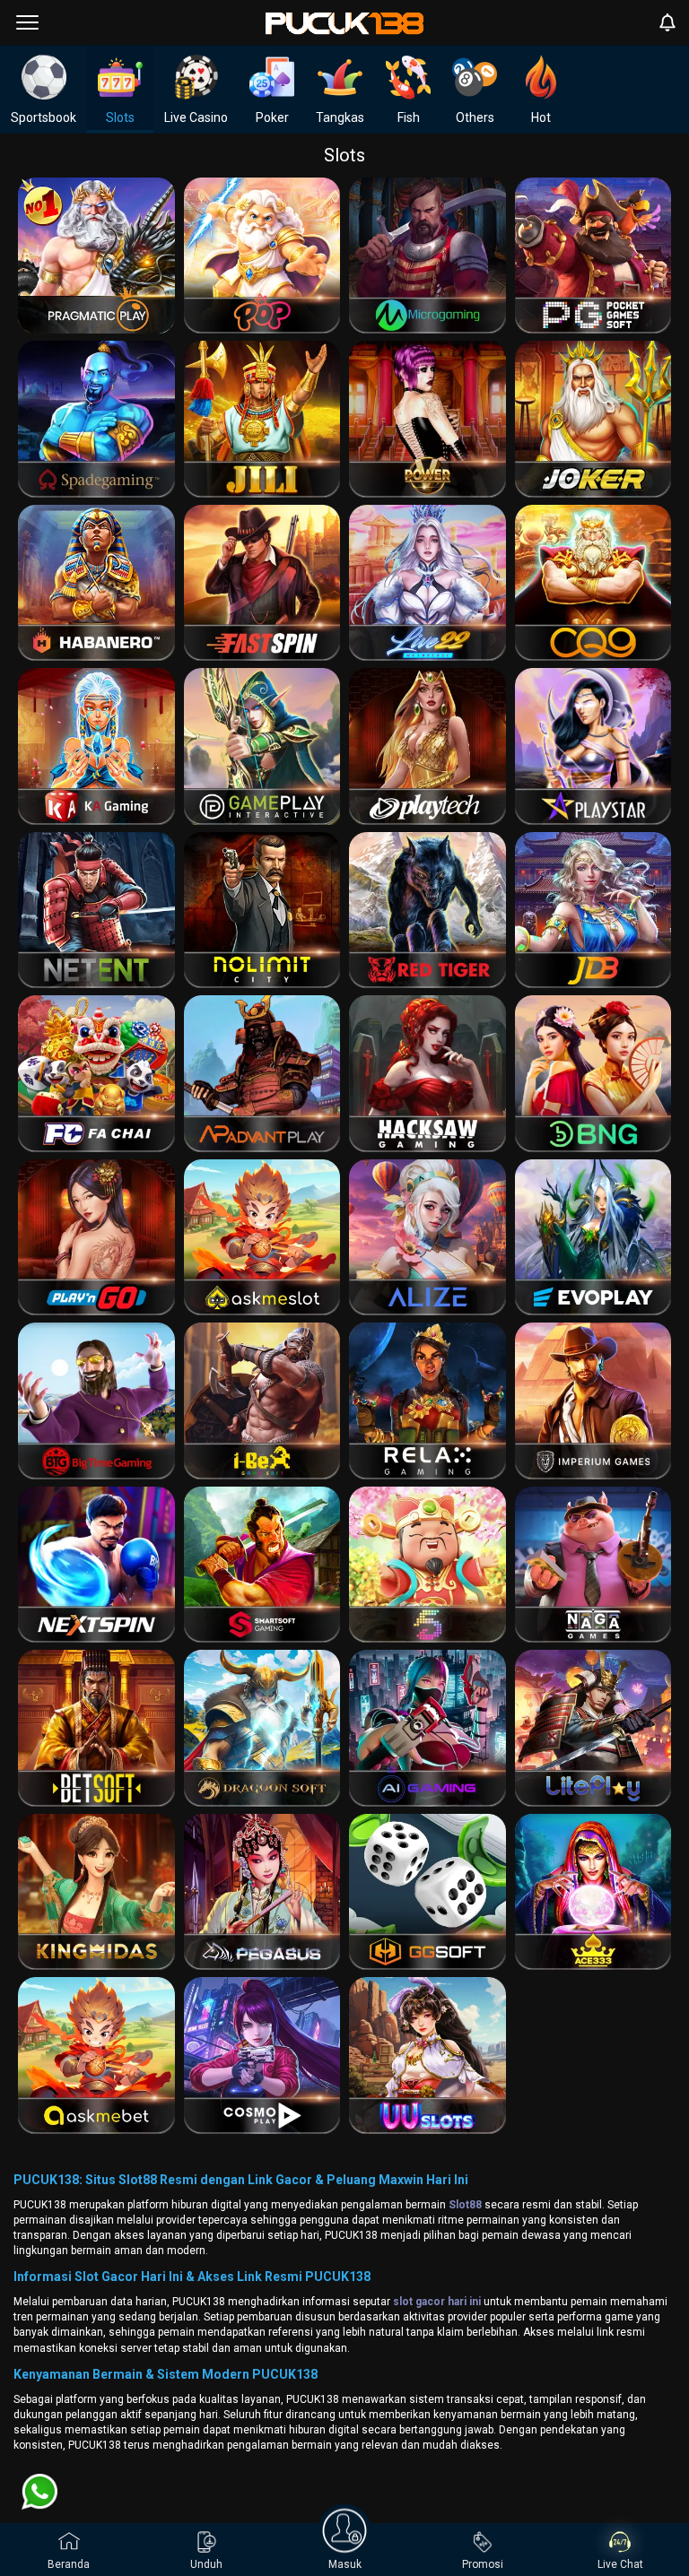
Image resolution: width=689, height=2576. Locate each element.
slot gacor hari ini (437, 2302)
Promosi (483, 2564)
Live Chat (620, 2564)
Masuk (345, 2564)
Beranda (69, 2564)
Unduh (206, 2564)
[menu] (27, 22)
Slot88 (465, 2205)
